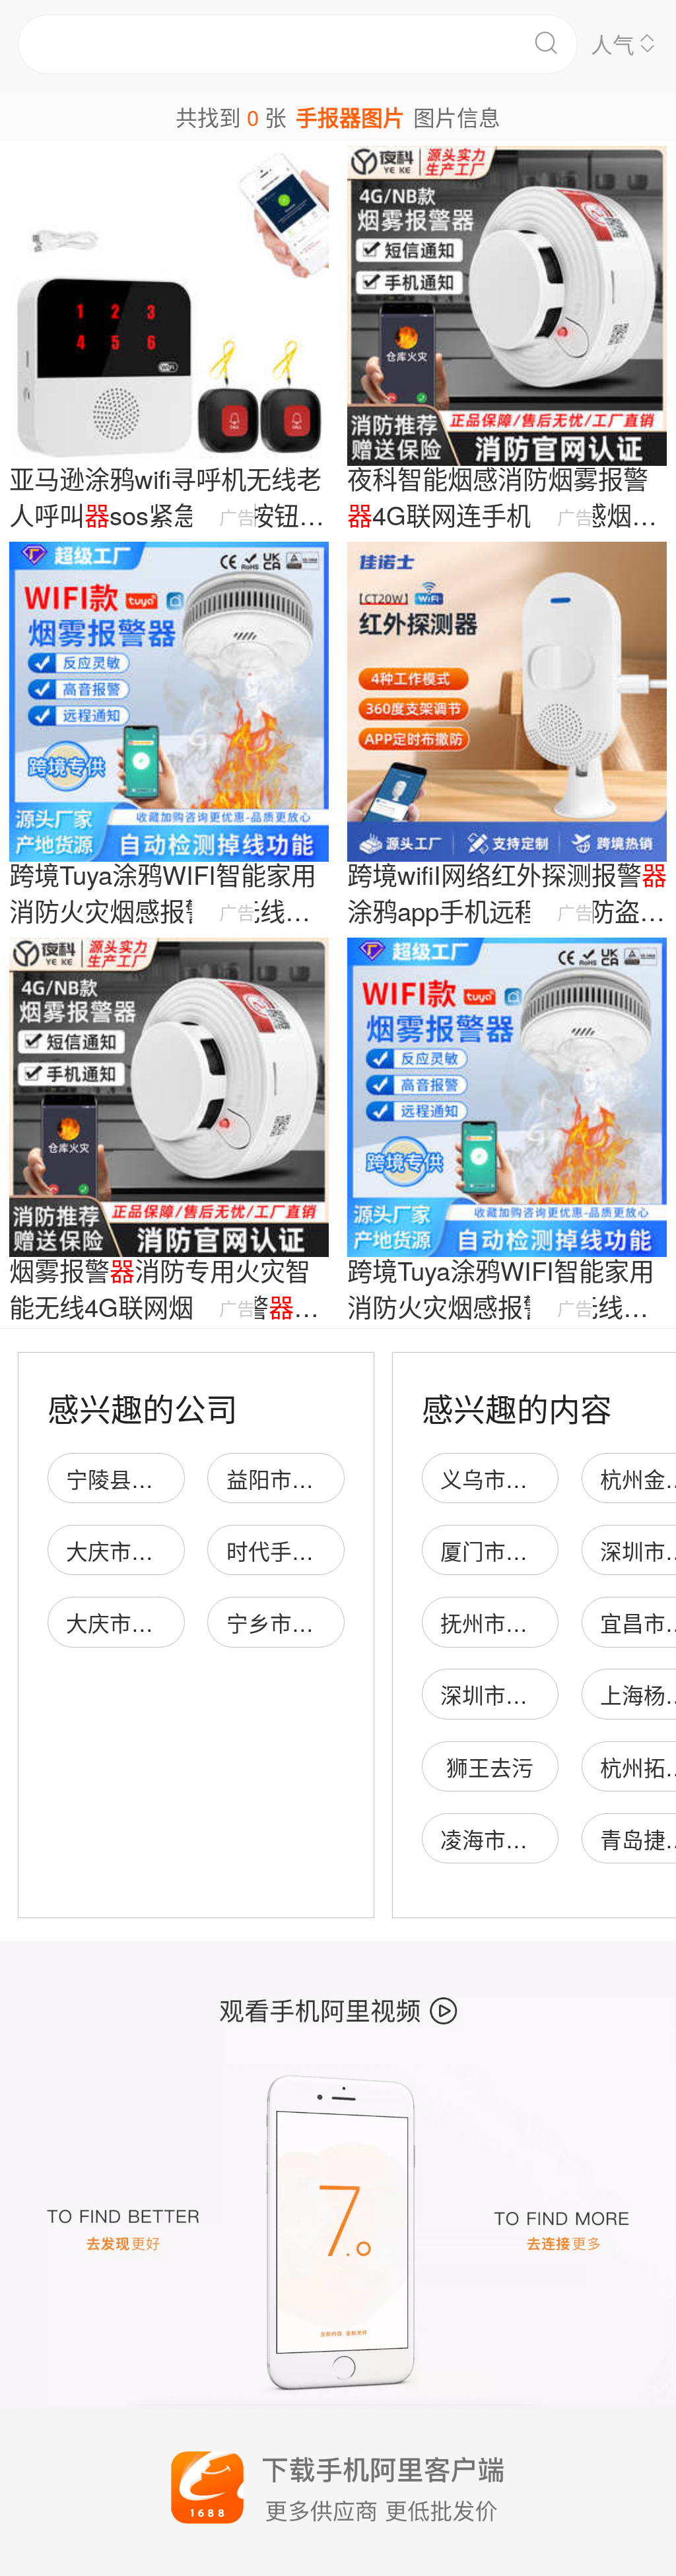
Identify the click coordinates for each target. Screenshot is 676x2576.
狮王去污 (490, 1767)
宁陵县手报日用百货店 (175, 1478)
